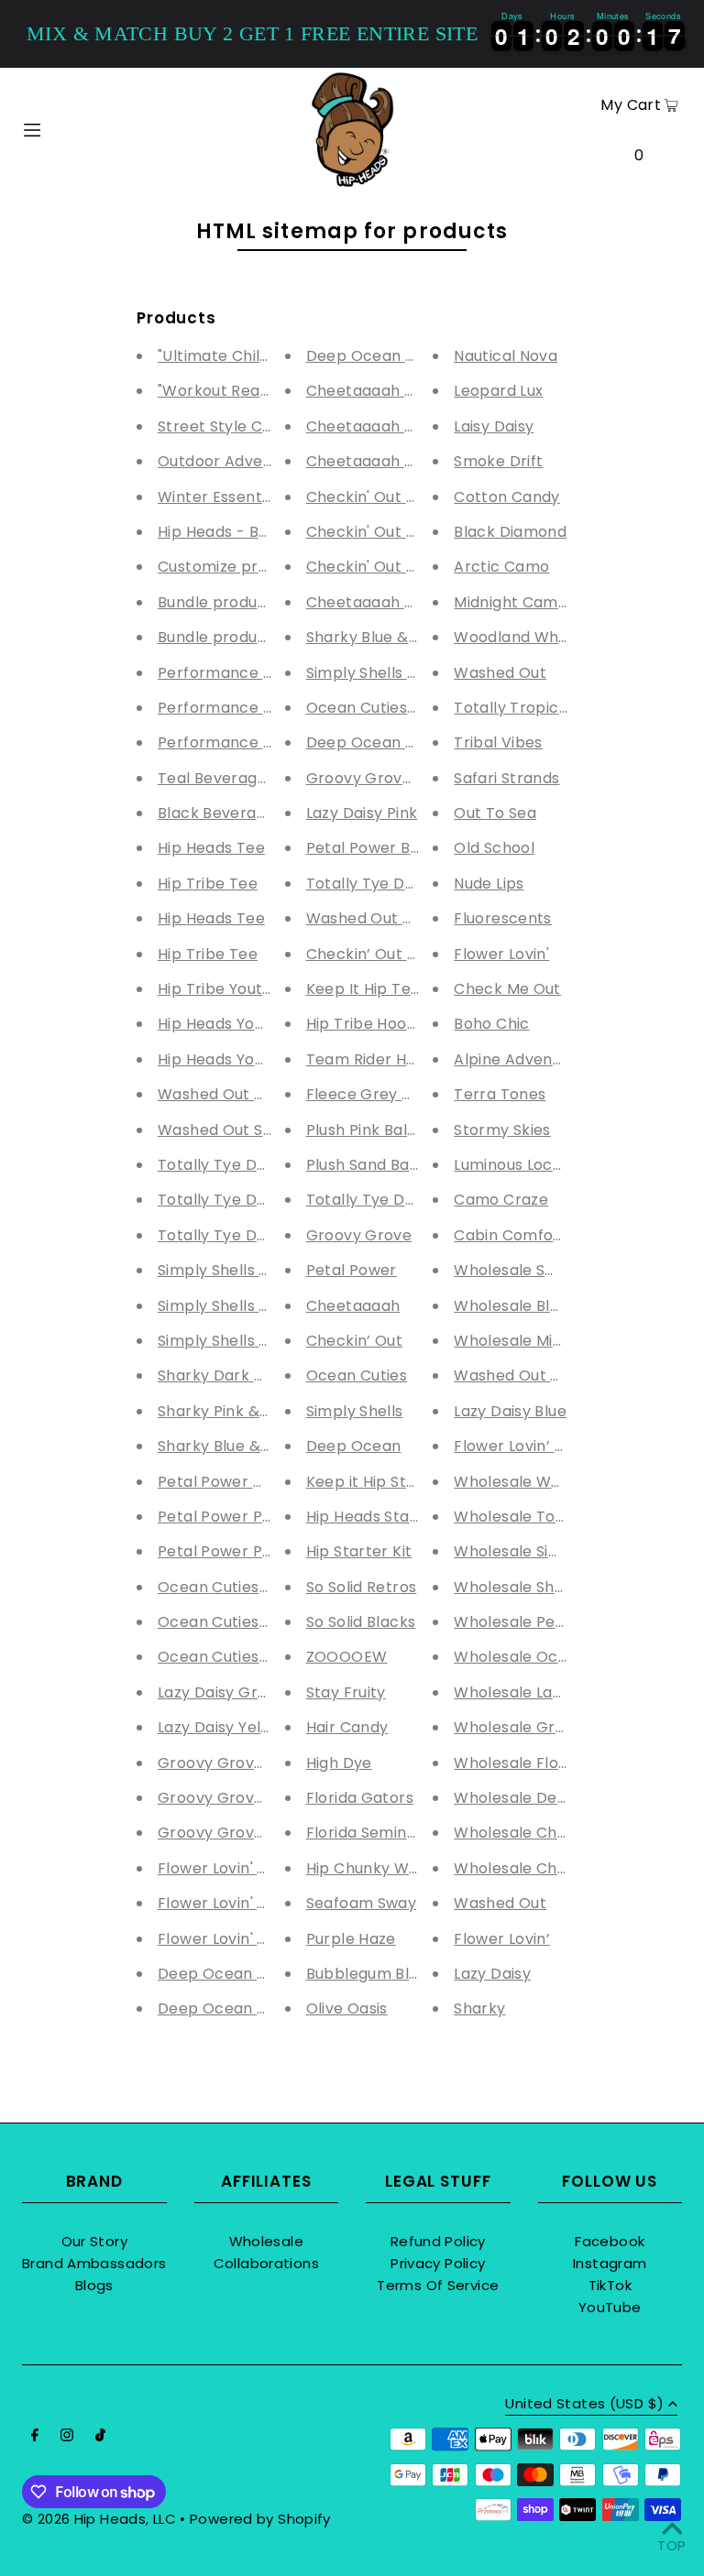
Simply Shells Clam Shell (396, 673)
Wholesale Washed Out (541, 1482)
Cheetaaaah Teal (372, 602)
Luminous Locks (511, 1165)
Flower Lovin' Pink (223, 1868)
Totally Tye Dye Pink (234, 1165)
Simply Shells (355, 1411)
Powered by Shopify (260, 2519)
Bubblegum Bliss (367, 1974)
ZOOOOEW (347, 1657)
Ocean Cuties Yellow (383, 708)
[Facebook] (35, 2437)
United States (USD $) (584, 2405)
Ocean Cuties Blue (226, 1657)
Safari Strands (506, 778)
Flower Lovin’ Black (524, 1446)
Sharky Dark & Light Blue (249, 1375)
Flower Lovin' (501, 954)
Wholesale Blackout (528, 1306)
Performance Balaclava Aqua (268, 673)
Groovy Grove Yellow (236, 1833)
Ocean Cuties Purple (235, 1587)
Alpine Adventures (522, 1059)
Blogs (94, 2285)
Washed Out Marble (528, 1375)
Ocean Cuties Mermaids (247, 1622)
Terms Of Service (438, 2285)
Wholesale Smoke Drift (539, 1270)
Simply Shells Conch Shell (253, 1306)
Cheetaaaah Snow (375, 426)
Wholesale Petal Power (540, 1622)
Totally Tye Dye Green (242, 1200)
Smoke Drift (498, 461)
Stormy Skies (502, 1130)
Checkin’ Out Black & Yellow (411, 954)
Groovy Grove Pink (228, 1798)
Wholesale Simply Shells (544, 1551)
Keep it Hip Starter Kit (388, 1482)
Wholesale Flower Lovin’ (543, 1763)
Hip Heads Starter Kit (385, 1517)
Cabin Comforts (514, 1235)
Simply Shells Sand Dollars (255, 1341)
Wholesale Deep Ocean (543, 1798)
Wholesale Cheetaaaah (542, 1833)
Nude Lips (489, 884)
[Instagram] (67, 2437)
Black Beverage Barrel (242, 813)
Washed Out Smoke (231, 1130)
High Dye (339, 1763)
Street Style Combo (232, 426)
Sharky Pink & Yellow (235, 1411)
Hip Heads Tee (211, 848)
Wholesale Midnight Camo (552, 1341)
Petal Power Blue (369, 848)
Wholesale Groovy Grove (548, 1727)
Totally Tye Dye (365, 1200)
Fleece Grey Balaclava (391, 1094)
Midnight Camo (511, 602)
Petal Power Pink (220, 1517)
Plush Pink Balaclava (382, 1130)
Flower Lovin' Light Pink (242, 1903)
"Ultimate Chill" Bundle (241, 356)
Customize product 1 (234, 567)
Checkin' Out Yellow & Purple (414, 567)
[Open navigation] (65, 128)
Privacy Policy (438, 2263)
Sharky (479, 2008)
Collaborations (266, 2263)
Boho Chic (491, 1024)
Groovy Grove (359, 1235)
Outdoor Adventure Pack (251, 461)
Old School (494, 848)
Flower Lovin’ (502, 1939)
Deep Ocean (354, 1446)
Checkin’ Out (355, 1341)
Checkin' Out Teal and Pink (406, 497)
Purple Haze (351, 1939)
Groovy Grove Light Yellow (256, 1763)
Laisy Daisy (494, 426)
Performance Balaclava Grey (268, 708)
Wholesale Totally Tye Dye (553, 1517)
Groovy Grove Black (382, 778)
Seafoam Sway (362, 1903)
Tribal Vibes (498, 742)
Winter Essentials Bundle (249, 497)
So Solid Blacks (361, 1622)
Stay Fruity (346, 1692)
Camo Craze (501, 1200)
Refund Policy (438, 2241)
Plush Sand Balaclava (385, 1165)
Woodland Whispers (528, 637)
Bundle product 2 (222, 602)
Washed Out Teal (222, 1094)
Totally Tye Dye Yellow (390, 884)
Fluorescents (503, 918)
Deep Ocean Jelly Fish (241, 1974)
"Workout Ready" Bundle (247, 391)
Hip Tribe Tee (208, 884)
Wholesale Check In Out (544, 1868)
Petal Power (352, 1270)
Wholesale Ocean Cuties (545, 1657)
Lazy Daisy (492, 1974)
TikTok (610, 2285)
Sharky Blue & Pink (375, 637)
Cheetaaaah (353, 1306)
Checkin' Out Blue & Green (405, 532)
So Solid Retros (362, 1587)
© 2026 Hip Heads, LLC (99, 2519)
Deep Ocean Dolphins (388, 356)
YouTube (610, 2307)
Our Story (94, 2241)
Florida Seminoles (372, 1833)
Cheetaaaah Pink (371, 461)
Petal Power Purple (230, 1551)
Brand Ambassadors (94, 2263)
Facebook (610, 2241)
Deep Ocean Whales (235, 2008)
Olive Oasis (347, 2008)
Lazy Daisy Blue (510, 1411)
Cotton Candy (507, 497)
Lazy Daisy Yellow (222, 1727)
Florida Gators (360, 1798)
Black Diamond (510, 532)
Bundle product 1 (220, 637)
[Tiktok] (100, 2437)
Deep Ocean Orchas (383, 742)
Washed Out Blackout (387, 918)
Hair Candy (347, 1727)
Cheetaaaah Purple (379, 391)
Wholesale (266, 2241)
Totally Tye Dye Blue (234, 1235)
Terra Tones (500, 1094)
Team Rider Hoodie (377, 1059)
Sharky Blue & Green (235, 1446)
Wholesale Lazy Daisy (533, 1692)
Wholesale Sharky (521, 1587)
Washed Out (500, 673)
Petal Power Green (229, 1482)
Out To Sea (495, 813)
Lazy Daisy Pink (362, 813)
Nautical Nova (506, 356)
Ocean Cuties (357, 1375)
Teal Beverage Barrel (237, 778)
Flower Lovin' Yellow (231, 1939)
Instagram (610, 2263)
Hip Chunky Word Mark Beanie (419, 1868)
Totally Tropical (513, 708)
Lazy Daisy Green (222, 1692)
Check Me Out (507, 989)
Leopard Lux (498, 391)
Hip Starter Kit (359, 1551)
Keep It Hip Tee (363, 989)
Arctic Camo (501, 567)
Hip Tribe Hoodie (368, 1024)
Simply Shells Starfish (237, 1270)
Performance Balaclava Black (269, 742)
